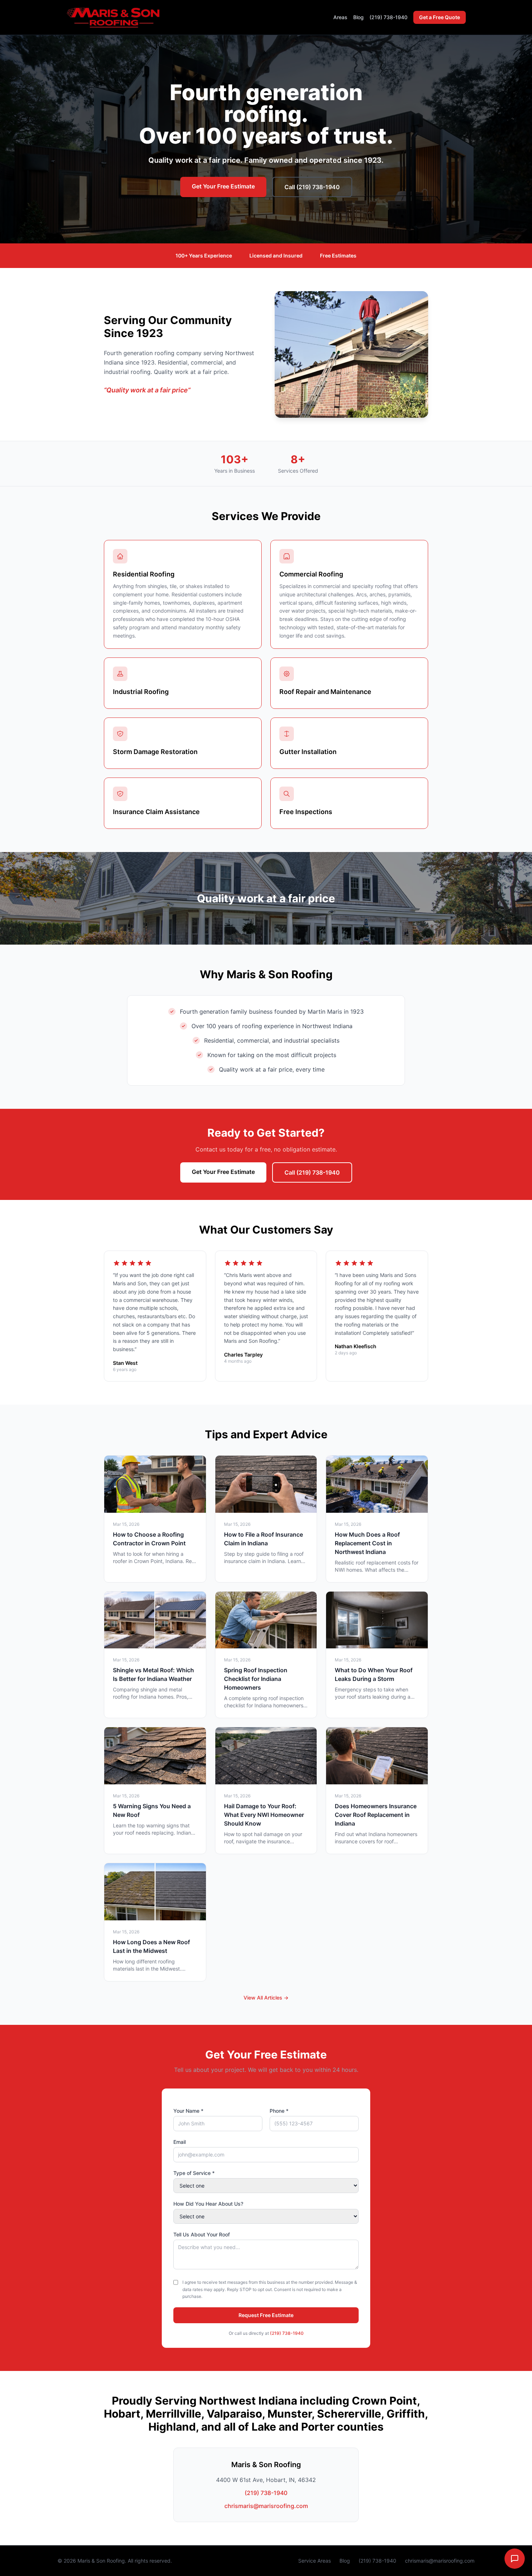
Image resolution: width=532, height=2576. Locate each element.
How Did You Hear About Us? (208, 2204)
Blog (358, 17)
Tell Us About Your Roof (202, 2234)
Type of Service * (194, 2173)
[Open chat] (515, 2559)
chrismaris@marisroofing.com (266, 2506)
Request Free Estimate (266, 2315)
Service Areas (314, 2561)
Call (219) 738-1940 (312, 187)
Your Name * (188, 2111)
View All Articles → (266, 1998)
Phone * (279, 2111)
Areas (340, 17)
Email (180, 2142)
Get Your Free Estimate (223, 186)
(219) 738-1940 (389, 17)
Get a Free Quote (440, 17)
